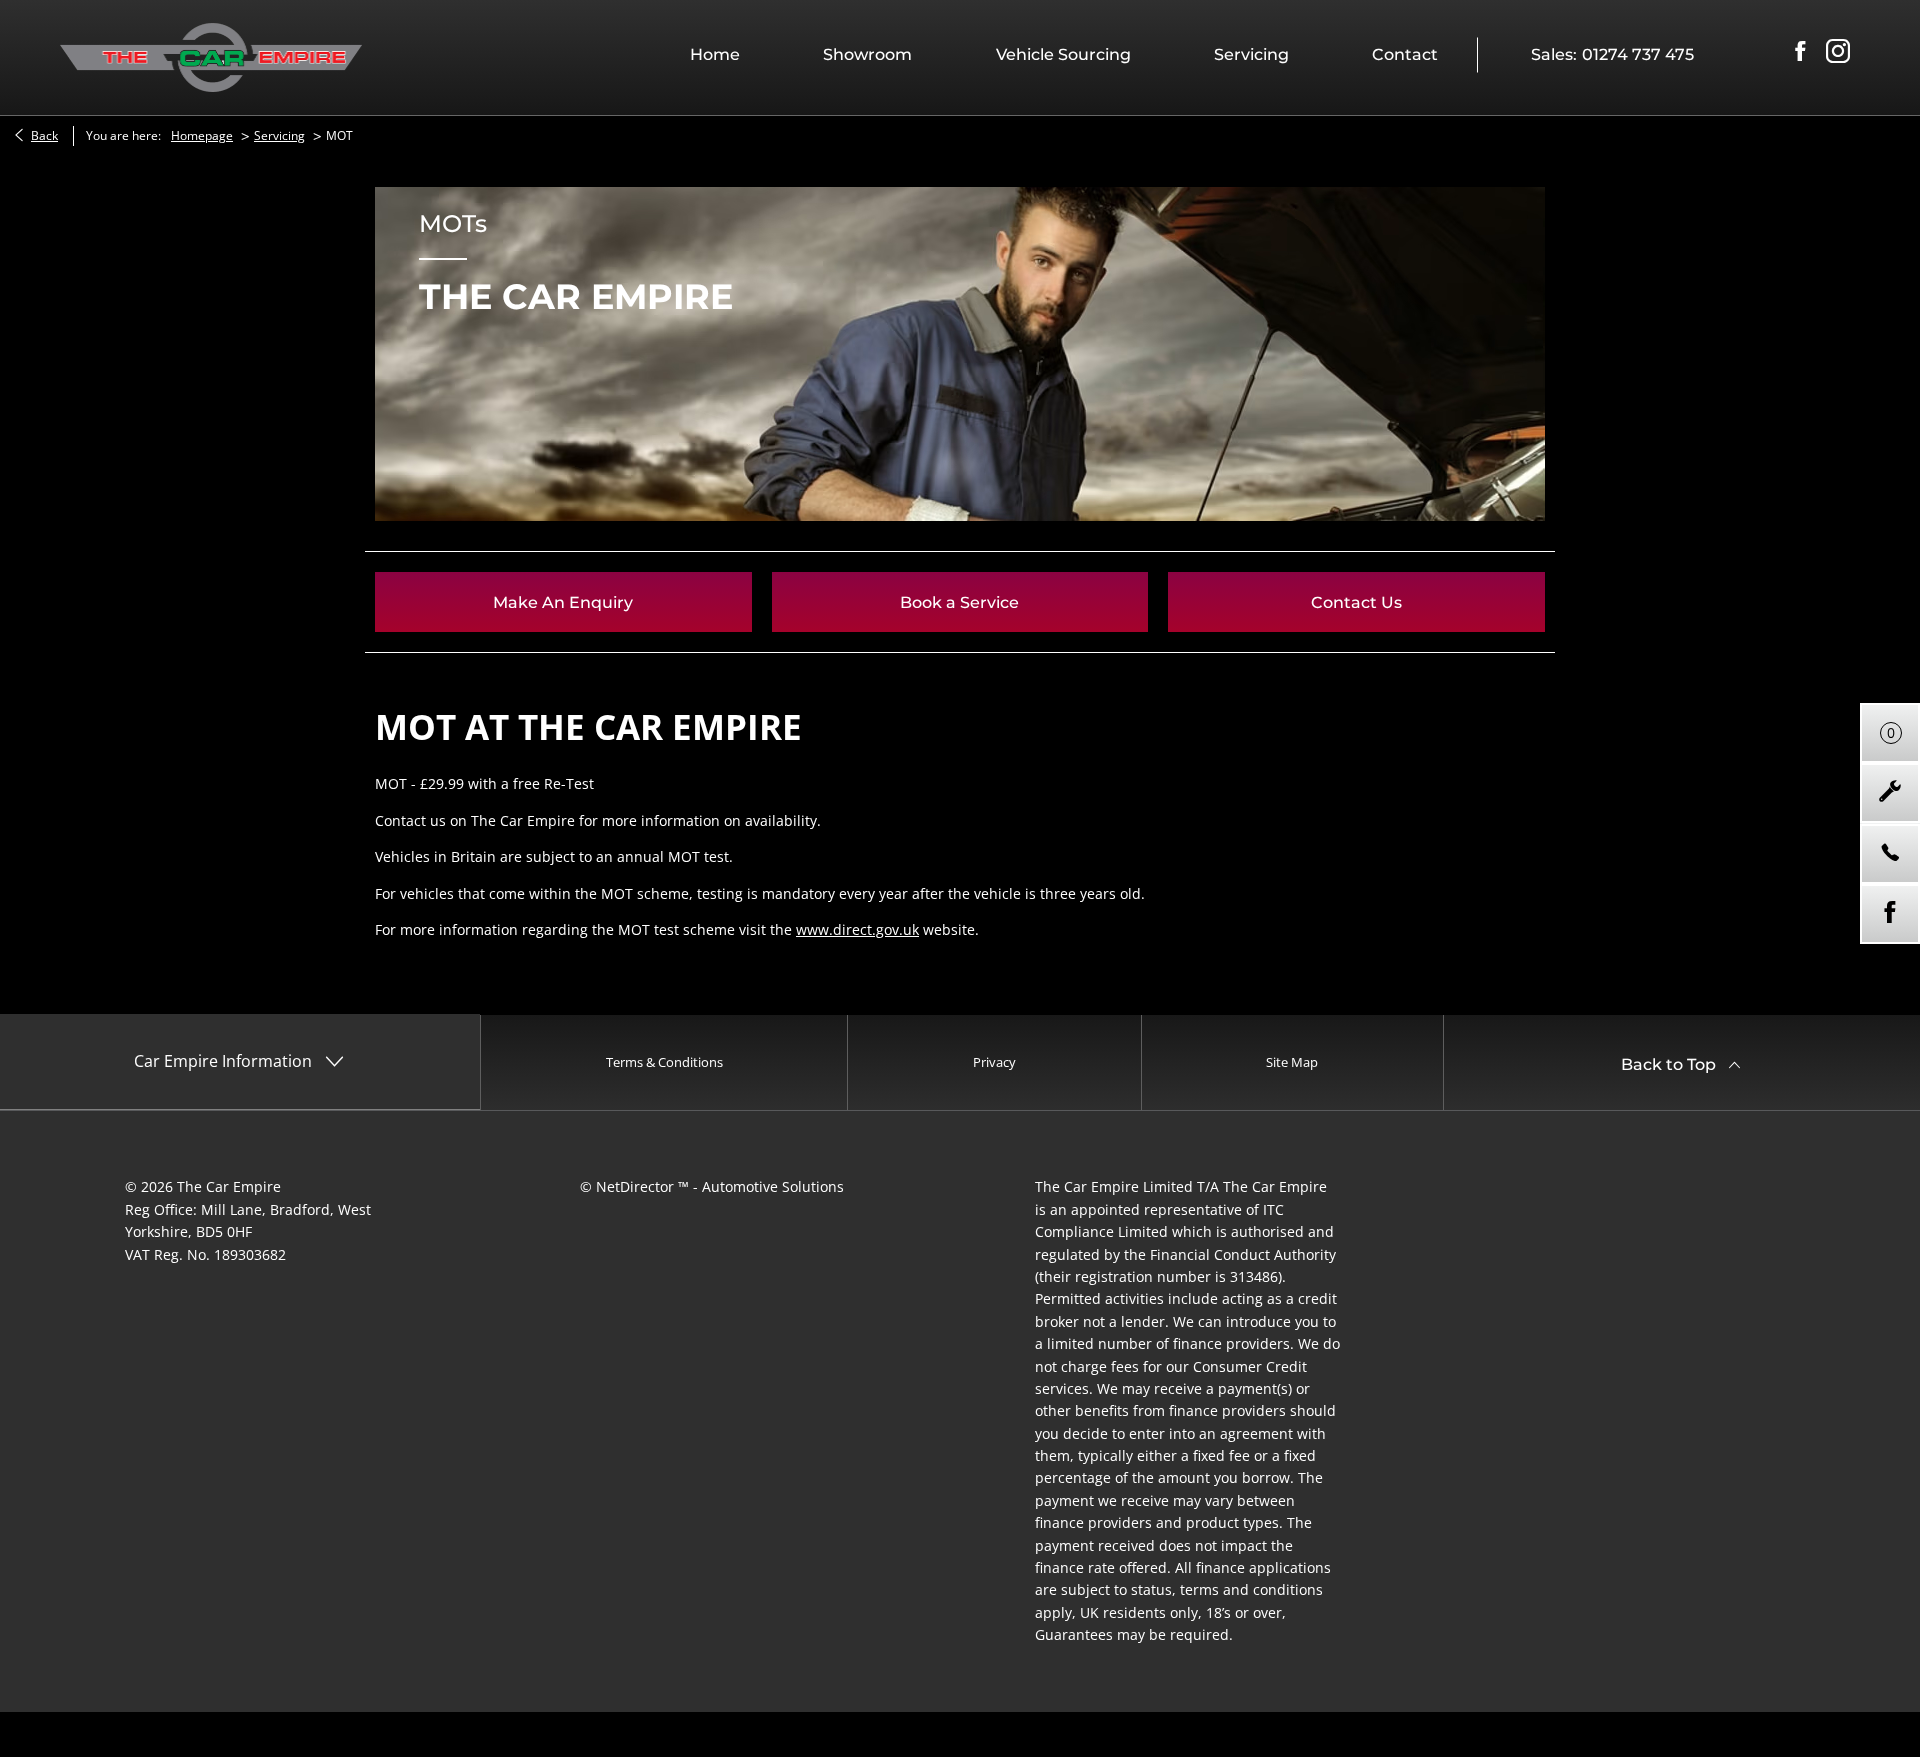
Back (44, 135)
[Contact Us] (1890, 853)
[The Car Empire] (211, 57)
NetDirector (637, 1186)
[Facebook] (1800, 52)
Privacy (994, 1062)
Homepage (202, 135)
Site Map (1292, 1062)
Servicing (279, 135)
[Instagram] (1838, 52)
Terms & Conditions (664, 1062)
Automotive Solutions (773, 1186)
